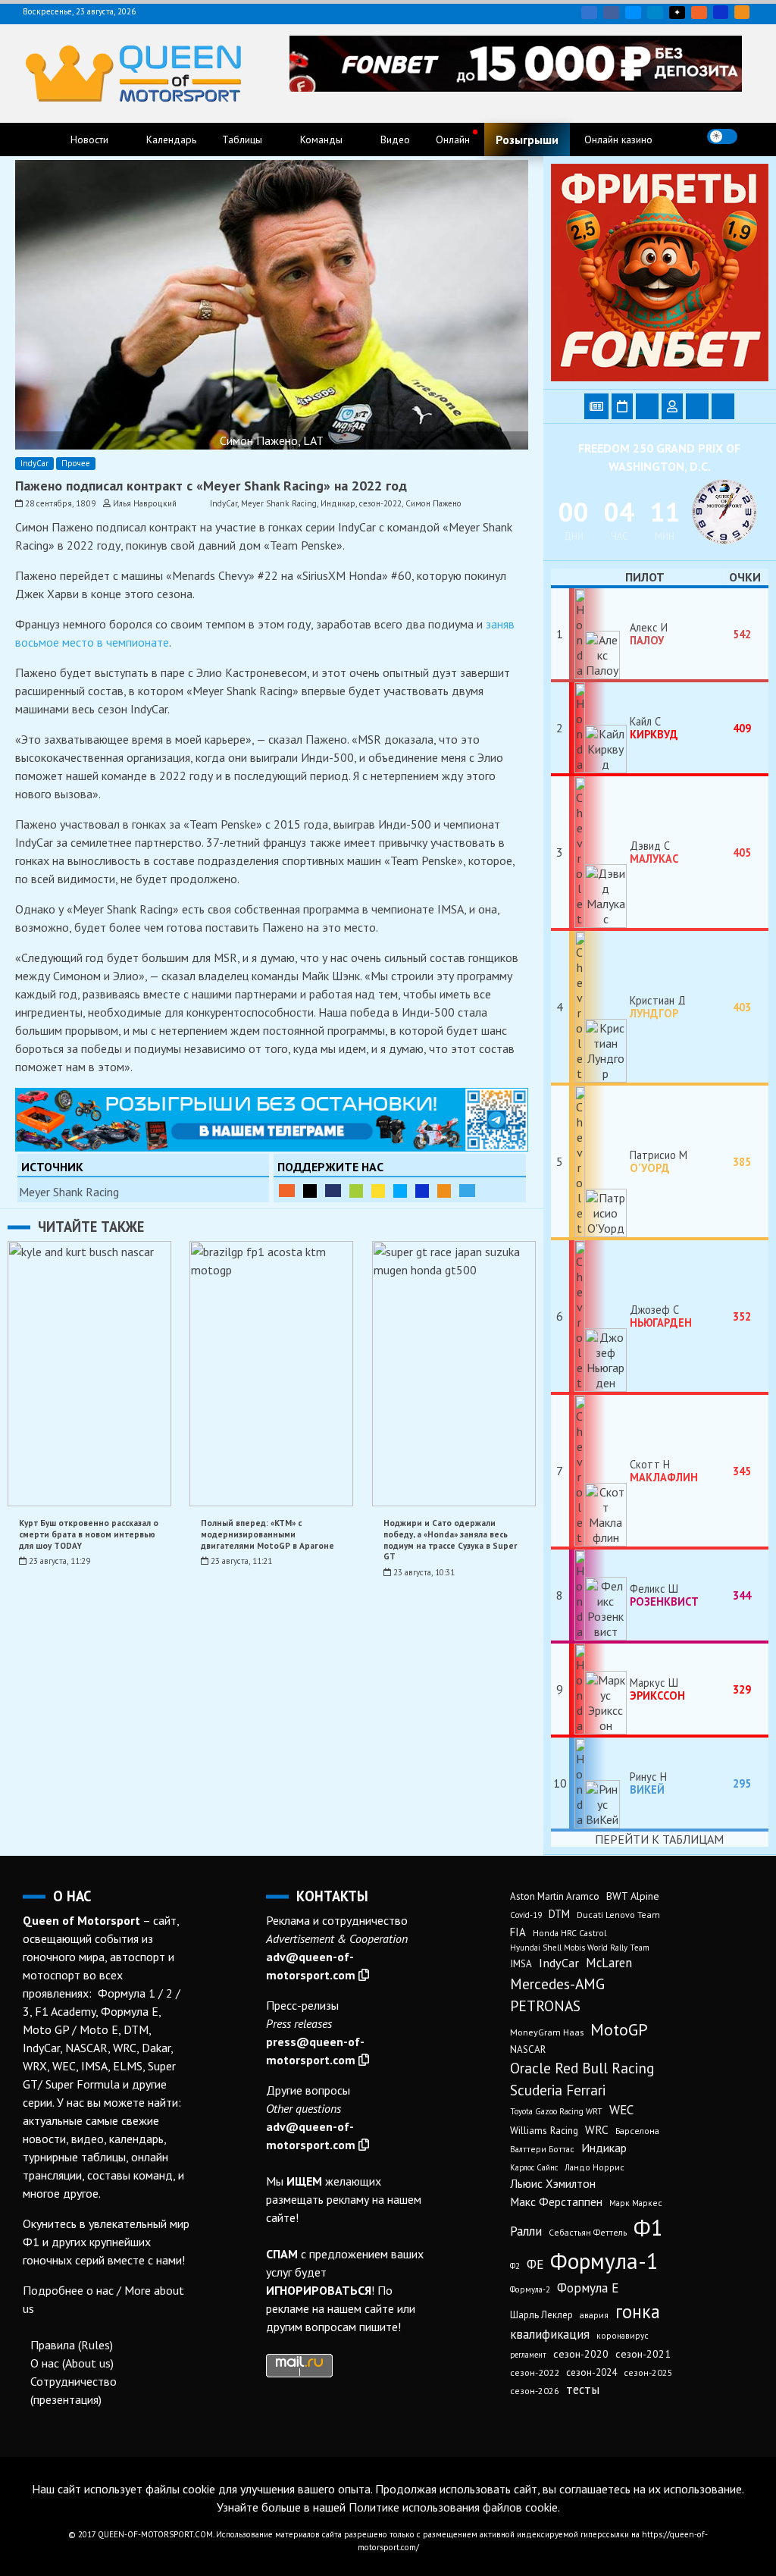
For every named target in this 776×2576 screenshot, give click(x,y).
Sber (356, 1191)
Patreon (310, 1191)
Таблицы (242, 139)
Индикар (338, 503)
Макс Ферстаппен (556, 2202)
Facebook (611, 13)
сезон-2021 (643, 2354)
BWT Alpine (633, 1896)
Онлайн (453, 139)
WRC (597, 2129)
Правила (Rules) (72, 2345)
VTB (400, 1191)
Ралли (526, 2231)
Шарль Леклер (541, 2315)
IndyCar (34, 463)
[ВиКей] (599, 1783)
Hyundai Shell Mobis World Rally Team (580, 1948)
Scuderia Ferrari (558, 2090)
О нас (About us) (72, 2363)
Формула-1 (604, 2261)
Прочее (76, 463)
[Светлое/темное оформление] (722, 136)
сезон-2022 (380, 503)
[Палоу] (599, 634)
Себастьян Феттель (588, 2232)
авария (594, 2315)
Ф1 (648, 2227)
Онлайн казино (618, 139)
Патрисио (654, 1161)
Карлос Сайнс (534, 2167)
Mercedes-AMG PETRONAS (557, 1995)
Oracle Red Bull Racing (582, 2068)
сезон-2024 (591, 2372)
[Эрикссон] (599, 1689)
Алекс (647, 634)
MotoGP (619, 2029)
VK (589, 13)
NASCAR (528, 2050)
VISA (721, 12)
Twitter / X (633, 13)
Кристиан (654, 1007)
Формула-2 (530, 2289)
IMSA (521, 1964)
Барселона (637, 2131)
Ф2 (515, 2266)
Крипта (444, 1191)
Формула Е (588, 2288)
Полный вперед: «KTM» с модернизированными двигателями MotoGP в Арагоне (268, 1534)
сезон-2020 (581, 2354)
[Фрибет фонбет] (660, 377)
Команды (321, 139)
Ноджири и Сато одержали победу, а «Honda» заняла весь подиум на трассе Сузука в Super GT (450, 1540)
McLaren (609, 1963)
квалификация (550, 2334)
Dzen (677, 13)
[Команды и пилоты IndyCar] (672, 406)
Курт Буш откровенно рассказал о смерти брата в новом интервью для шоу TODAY (89, 1534)
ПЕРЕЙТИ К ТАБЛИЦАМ (659, 1839)
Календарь (171, 139)
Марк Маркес (636, 2203)
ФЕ (535, 2264)
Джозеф (661, 1316)
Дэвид (654, 852)
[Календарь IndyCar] (622, 406)
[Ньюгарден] (599, 1316)
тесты (583, 2390)
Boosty (699, 13)
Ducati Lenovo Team (618, 1915)
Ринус (647, 1783)
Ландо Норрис (595, 2167)
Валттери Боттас (542, 2149)
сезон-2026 (535, 2391)
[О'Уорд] (599, 1161)
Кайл (654, 728)
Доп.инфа (467, 1191)
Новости (89, 139)
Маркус (657, 1689)
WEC (621, 2110)
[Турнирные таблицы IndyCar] (647, 406)
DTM (559, 1914)
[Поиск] (755, 136)
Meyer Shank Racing (279, 503)
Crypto (742, 12)
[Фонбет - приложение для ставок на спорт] (516, 87)
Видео (395, 139)
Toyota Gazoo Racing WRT (556, 2111)
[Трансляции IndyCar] (697, 406)
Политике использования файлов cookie (453, 2507)
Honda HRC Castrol (569, 1933)
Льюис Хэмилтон (553, 2183)
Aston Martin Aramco (555, 1896)
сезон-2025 (648, 2372)
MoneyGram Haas (547, 2032)
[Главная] (39, 139)
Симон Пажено (433, 503)
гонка (638, 2311)
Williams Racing (544, 2130)
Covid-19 (526, 1915)
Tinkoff (378, 1191)
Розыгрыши (527, 139)
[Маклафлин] (599, 1471)
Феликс (664, 1595)
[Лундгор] (599, 1007)
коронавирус (623, 2335)
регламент (528, 2355)
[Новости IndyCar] (596, 406)
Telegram (655, 13)
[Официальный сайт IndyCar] (723, 406)
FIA (518, 1932)
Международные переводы (422, 1191)
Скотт (664, 1471)
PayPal (333, 1191)
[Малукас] (599, 852)
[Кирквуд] (599, 728)
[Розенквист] (599, 1595)
